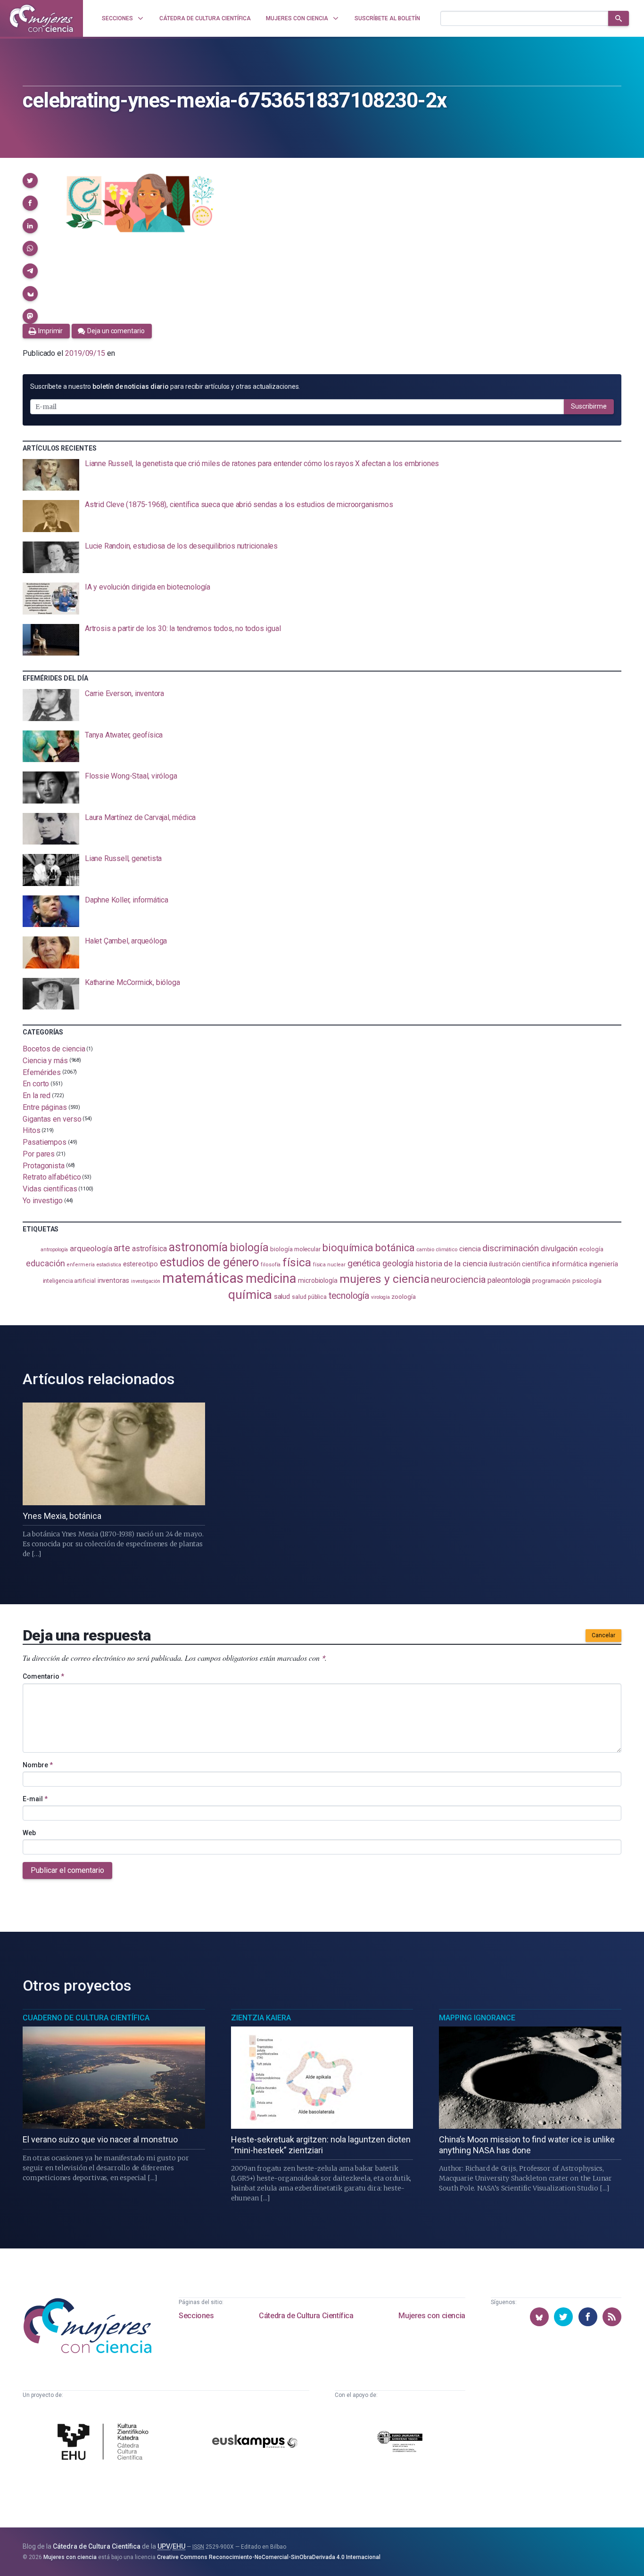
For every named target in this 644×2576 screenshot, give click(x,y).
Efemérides (42, 1072)
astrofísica (149, 1249)
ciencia (470, 1249)
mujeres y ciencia (384, 1279)
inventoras (113, 1280)
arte (122, 1248)
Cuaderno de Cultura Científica (86, 2018)
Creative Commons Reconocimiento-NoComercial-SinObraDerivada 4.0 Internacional (269, 2557)
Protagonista (44, 1165)
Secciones (196, 2316)
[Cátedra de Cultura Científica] (105, 2443)
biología (249, 1248)
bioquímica (348, 1248)
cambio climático (437, 1250)
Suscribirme (589, 406)
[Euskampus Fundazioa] (255, 2443)
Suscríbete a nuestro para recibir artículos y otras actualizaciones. (165, 386)
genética (364, 1263)
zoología (403, 1297)
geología (398, 1263)
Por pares (39, 1154)
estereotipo (140, 1264)
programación (551, 1281)
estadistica (109, 1265)
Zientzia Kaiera (261, 2018)
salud (282, 1296)
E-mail (35, 1799)
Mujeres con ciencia (432, 2316)
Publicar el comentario (67, 1870)
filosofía (271, 1265)
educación (45, 1263)
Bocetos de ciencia (54, 1049)
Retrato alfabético (52, 1177)
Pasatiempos (45, 1142)
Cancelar (603, 1635)
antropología (54, 1250)
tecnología (349, 1296)
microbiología (318, 1280)
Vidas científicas (50, 1189)
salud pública (309, 1297)
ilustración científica (519, 1264)
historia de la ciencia (451, 1263)
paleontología (509, 1280)
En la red (37, 1095)
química (250, 1295)
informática (570, 1264)
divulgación (559, 1249)
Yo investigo (43, 1201)
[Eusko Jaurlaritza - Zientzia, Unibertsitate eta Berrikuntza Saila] (400, 2443)
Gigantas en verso (52, 1119)
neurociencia (458, 1280)
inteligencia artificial (69, 1281)
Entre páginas (45, 1107)
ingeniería (604, 1264)
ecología (591, 1249)
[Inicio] (41, 18)
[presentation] (322, 475)
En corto (36, 1084)
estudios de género (210, 1262)
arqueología (91, 1248)
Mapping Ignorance (477, 2018)
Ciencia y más (45, 1061)
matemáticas (203, 1278)
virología (380, 1297)
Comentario (43, 1676)
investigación (146, 1281)
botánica (395, 1248)
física (297, 1262)
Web (29, 1833)
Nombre (38, 1765)
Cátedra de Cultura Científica (306, 2316)
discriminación (511, 1248)
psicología (587, 1281)
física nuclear (329, 1265)
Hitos (32, 1130)
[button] (30, 180)
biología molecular (295, 1249)
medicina (271, 1279)
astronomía (198, 1247)
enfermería (80, 1265)
